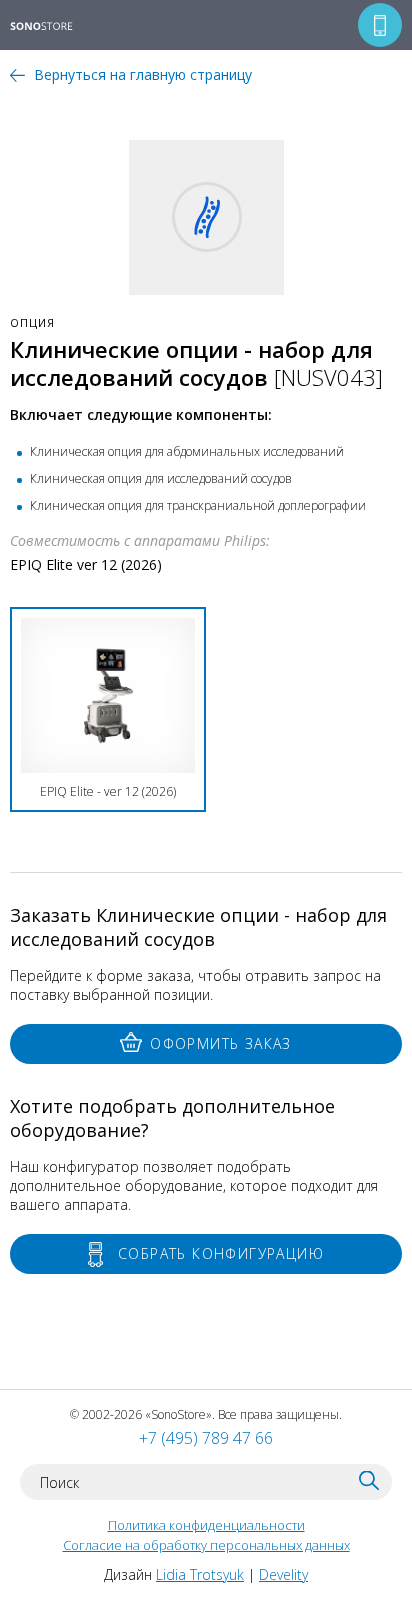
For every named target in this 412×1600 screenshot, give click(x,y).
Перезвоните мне (380, 25)
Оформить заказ (221, 1043)
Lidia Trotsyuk (200, 1574)
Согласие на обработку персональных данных (206, 1545)
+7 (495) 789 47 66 (206, 1438)
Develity (283, 1574)
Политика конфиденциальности (206, 1525)
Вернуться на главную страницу (143, 74)
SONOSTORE (54, 27)
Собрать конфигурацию (221, 1253)
